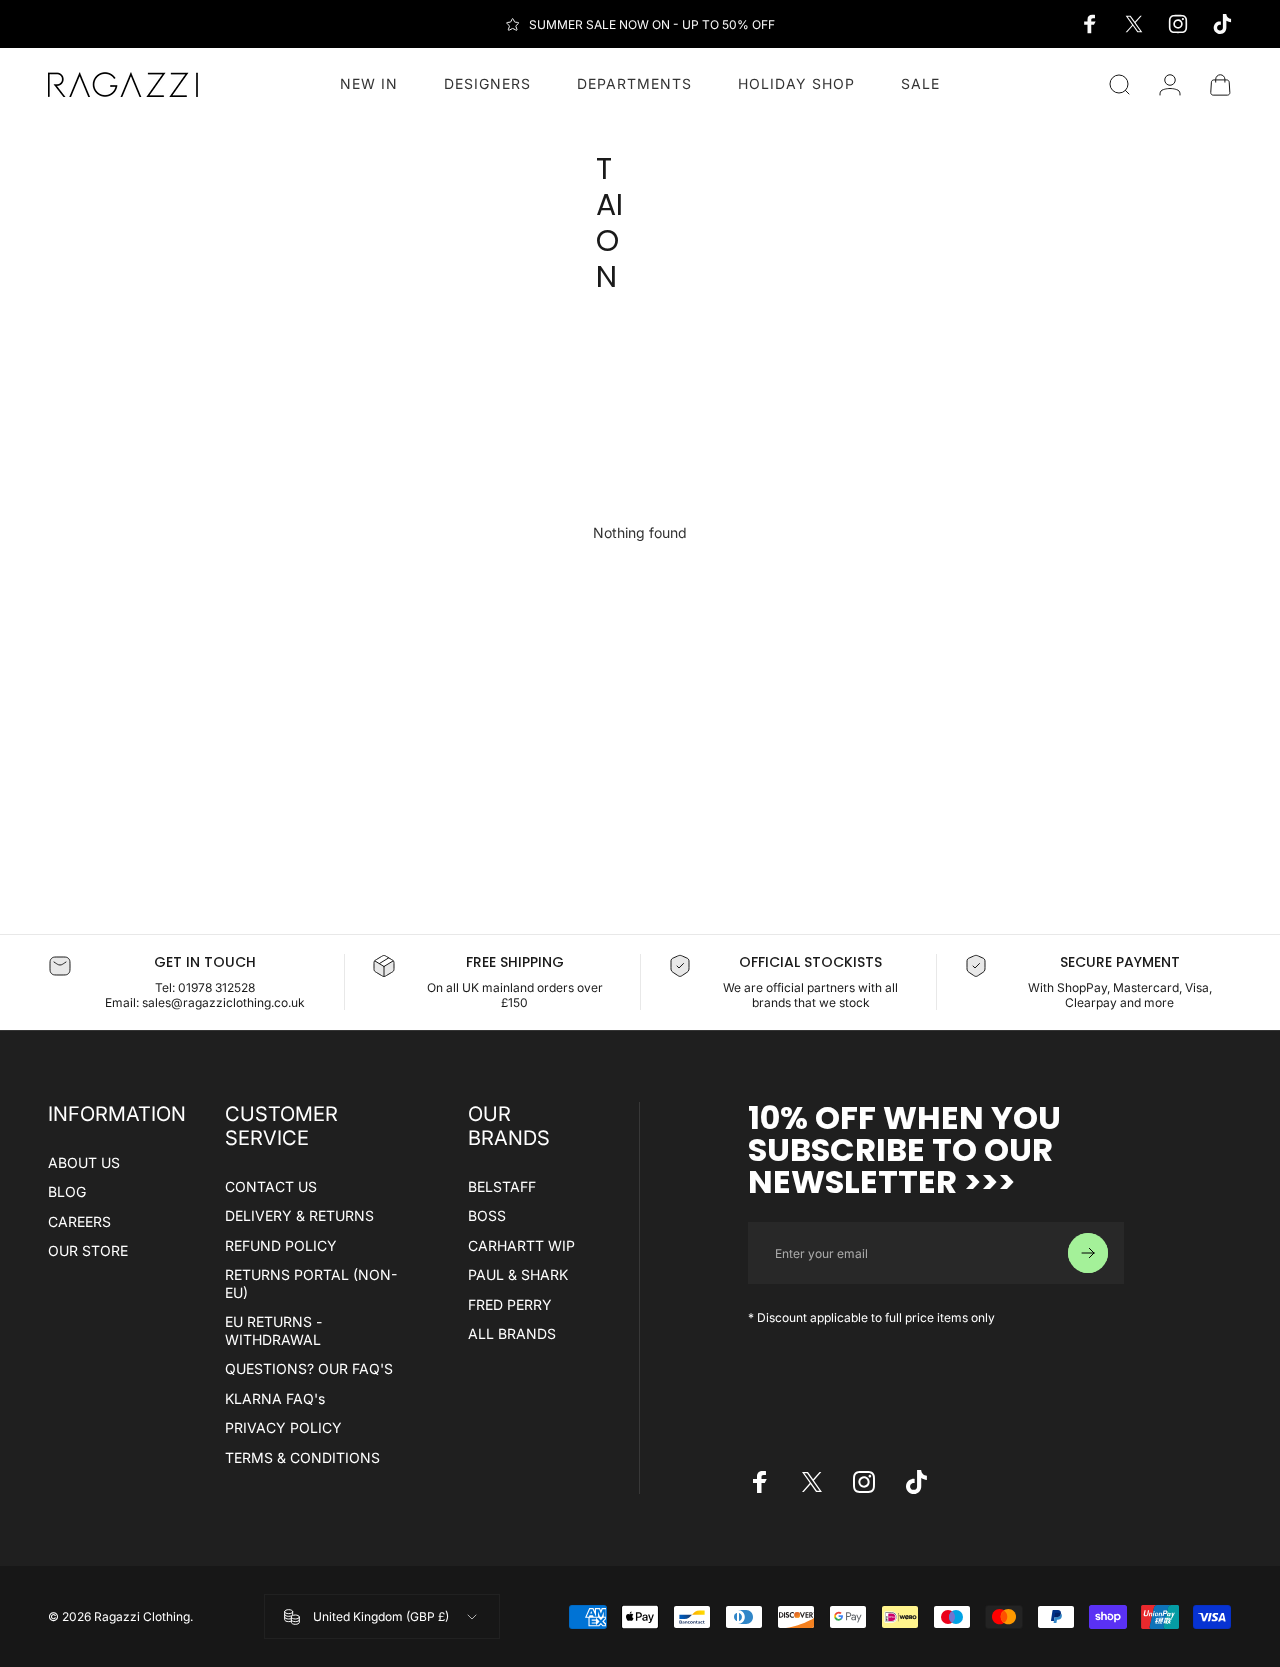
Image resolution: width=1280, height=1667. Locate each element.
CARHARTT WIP (521, 1245)
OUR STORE (88, 1250)
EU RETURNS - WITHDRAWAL (273, 1330)
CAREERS (79, 1221)
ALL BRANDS (512, 1333)
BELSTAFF (502, 1186)
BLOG (67, 1191)
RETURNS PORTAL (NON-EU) (311, 1283)
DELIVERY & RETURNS (299, 1215)
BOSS (487, 1215)
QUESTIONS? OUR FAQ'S (309, 1368)
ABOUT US (84, 1162)
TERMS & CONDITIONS (302, 1457)
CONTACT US (271, 1186)
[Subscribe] (1088, 1253)
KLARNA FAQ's (275, 1398)
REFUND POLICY (281, 1245)
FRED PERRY (510, 1304)
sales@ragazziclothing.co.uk (223, 1002)
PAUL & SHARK (518, 1274)
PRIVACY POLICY (283, 1427)
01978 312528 (216, 987)
